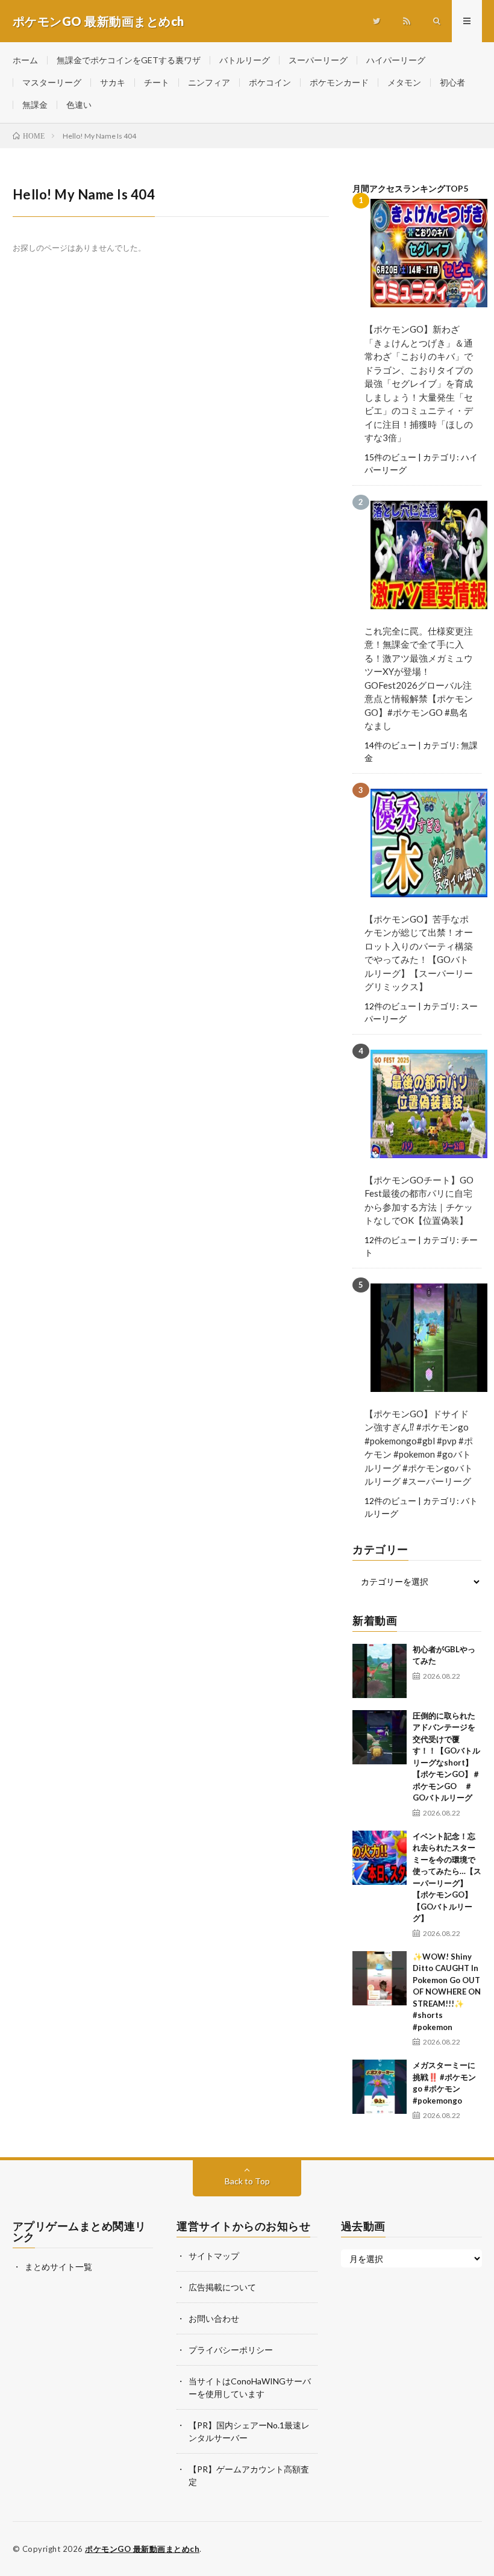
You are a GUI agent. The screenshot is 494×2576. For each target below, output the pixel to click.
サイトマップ (214, 2256)
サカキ (113, 82)
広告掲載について (222, 2287)
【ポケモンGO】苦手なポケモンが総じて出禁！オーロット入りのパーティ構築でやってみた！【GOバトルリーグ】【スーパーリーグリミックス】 (419, 953)
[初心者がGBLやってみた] (380, 1671)
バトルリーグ (245, 60)
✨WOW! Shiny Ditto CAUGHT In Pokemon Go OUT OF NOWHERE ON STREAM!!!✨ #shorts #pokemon (447, 1992)
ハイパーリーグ (396, 60)
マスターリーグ (52, 82)
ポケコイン (270, 82)
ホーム (25, 60)
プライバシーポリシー (231, 2350)
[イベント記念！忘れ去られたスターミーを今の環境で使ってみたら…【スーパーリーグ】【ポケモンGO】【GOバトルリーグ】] (380, 1858)
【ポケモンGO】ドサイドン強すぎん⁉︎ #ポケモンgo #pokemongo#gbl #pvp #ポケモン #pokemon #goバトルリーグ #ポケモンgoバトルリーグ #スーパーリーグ (419, 1448)
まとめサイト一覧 (58, 2267)
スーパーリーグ (318, 60)
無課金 (35, 105)
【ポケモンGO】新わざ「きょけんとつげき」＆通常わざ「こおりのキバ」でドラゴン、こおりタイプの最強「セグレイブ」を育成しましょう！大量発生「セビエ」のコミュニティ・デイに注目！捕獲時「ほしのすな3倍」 (419, 383)
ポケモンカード (339, 82)
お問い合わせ (214, 2318)
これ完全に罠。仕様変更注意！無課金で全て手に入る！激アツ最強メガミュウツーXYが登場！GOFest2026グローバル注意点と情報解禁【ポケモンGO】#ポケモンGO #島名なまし (419, 678)
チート (157, 82)
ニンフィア (209, 82)
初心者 (452, 82)
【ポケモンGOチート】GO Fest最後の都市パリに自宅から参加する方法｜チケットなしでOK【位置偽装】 (419, 1200)
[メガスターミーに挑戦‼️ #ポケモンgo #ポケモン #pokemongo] (380, 2087)
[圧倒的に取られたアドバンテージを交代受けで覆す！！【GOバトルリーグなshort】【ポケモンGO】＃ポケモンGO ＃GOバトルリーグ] (380, 1737)
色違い (79, 105)
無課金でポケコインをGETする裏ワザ (129, 60)
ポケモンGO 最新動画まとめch (142, 2549)
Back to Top (247, 2181)
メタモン (404, 82)
